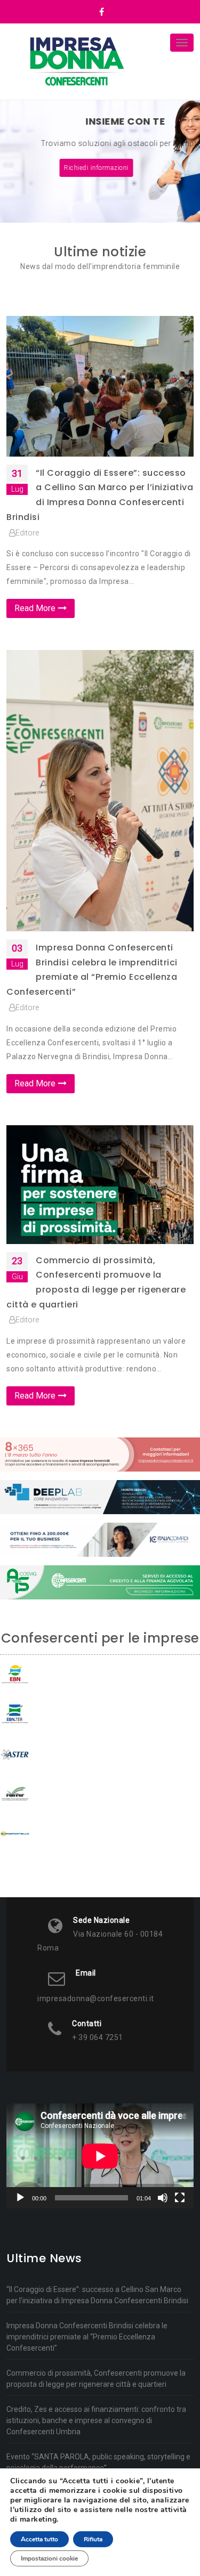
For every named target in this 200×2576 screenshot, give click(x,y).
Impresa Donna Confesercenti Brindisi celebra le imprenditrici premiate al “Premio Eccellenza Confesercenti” (87, 2337)
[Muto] (163, 2198)
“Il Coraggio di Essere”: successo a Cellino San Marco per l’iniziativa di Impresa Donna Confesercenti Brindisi (97, 2295)
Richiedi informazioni (99, 168)
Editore (27, 533)
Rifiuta (93, 2539)
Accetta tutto (39, 2539)
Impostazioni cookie (49, 2558)
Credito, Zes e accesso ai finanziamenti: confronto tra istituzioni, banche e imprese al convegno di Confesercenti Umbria (96, 2420)
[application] (100, 2156)
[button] (15, 161)
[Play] (20, 2198)
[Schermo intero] (180, 2198)
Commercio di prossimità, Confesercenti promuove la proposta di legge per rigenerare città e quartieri (96, 2379)
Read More (35, 608)
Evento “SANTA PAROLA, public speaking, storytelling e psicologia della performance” (98, 2462)
